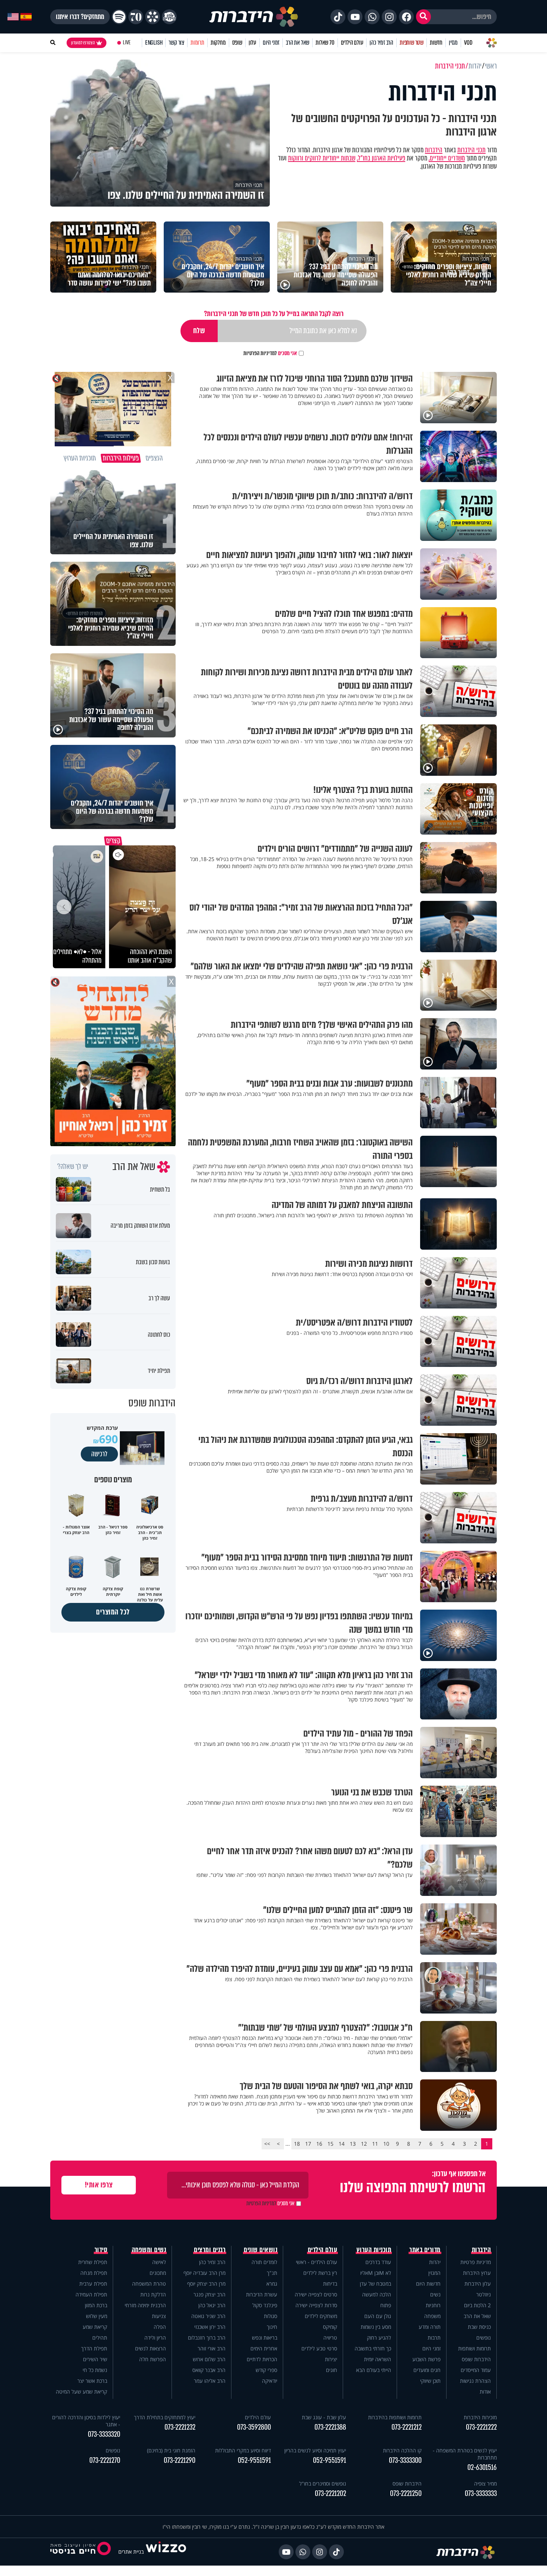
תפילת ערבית (93, 2284)
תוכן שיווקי (430, 2381)
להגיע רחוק (379, 2338)
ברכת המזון (96, 2305)
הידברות (434, 150)
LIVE (127, 43)
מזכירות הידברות (480, 2417)
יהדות (435, 2262)
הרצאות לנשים (151, 2348)
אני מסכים (270, 353)
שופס (237, 43)
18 (297, 2144)
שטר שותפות (412, 43)
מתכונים (158, 2273)
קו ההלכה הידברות (402, 2450)
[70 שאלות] (136, 17)
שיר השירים (95, 2359)
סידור (101, 2250)
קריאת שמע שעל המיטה (81, 2392)
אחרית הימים (264, 2348)
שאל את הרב (298, 43)
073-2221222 (481, 2427)
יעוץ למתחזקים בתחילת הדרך (165, 2417)
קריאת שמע (95, 2327)
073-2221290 (180, 2460)
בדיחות (330, 2284)
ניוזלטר (484, 2294)
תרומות (197, 43)
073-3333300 (405, 2460)
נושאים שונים (260, 2250)
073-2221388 (330, 2427)
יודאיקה (270, 2381)
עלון (252, 43)
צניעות (159, 2316)
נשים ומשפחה (149, 2250)
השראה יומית (378, 2359)
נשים (435, 2294)
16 (319, 2144)
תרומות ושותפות (474, 2348)
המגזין (434, 2273)
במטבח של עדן (375, 2284)
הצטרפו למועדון (83, 43)
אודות (485, 2392)
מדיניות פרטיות (476, 2262)
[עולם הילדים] (169, 17)
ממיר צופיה (485, 2483)
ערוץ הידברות (477, 2273)
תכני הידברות (471, 150)
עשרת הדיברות (262, 2294)
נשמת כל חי (95, 2370)
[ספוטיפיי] (119, 17)
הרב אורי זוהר (212, 2348)
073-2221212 (407, 2427)
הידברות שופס (476, 2359)
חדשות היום (428, 2284)
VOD (468, 43)
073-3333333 (481, 2494)
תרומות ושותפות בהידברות (395, 2417)
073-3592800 (254, 2427)
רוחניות (433, 2305)
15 (330, 2144)
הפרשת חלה (153, 2359)
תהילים (100, 2338)
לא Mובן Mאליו (376, 2273)
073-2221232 (180, 2427)
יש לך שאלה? (73, 1167)
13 (353, 2144)
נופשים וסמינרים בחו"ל (323, 2483)
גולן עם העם (378, 2316)
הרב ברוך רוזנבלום (207, 2338)
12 (364, 2144)
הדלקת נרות (153, 2294)
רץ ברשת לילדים (320, 2273)
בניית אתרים (131, 2552)
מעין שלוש (97, 2316)
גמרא (272, 2284)
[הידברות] (254, 17)
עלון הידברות (478, 2284)
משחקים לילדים (321, 2316)
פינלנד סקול (265, 2305)
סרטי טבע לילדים (319, 2348)
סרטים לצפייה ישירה (316, 2294)
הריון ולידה (155, 2338)
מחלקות (218, 43)
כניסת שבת (479, 2327)
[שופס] (153, 17)
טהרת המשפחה (149, 2284)
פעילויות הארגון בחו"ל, (381, 158)
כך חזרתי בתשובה (373, 2348)
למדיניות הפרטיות (260, 353)
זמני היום (271, 43)
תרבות (434, 2338)
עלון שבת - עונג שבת (324, 2417)
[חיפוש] (423, 17)
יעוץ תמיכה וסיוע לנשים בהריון (315, 2450)
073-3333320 (104, 2434)
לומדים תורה (264, 2262)
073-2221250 (406, 2494)
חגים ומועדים (427, 2370)
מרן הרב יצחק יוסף (206, 2284)
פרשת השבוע (426, 2359)
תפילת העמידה (91, 2294)
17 (308, 2144)
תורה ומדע (430, 2327)
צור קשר (176, 43)
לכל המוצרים (113, 1612)
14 (342, 2144)
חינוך (272, 2327)
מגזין (453, 43)
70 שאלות (325, 43)
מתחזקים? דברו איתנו (80, 17)
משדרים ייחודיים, (447, 158)
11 (375, 2144)
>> (267, 2144)
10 (386, 2144)
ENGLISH (154, 43)
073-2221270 (105, 2460)
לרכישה (99, 1454)
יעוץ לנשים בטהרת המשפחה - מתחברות (465, 2454)
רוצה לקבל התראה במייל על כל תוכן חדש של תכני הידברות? (274, 314)
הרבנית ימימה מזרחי (145, 2305)
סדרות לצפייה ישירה (316, 2305)
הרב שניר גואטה (208, 2316)
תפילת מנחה (94, 2273)
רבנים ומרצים (210, 2250)
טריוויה (330, 2338)
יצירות (331, 2359)
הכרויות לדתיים (262, 2359)
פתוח (386, 2305)
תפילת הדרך (94, 2348)
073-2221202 (330, 2494)
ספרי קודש (266, 2370)
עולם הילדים (352, 43)
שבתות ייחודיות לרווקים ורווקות (322, 158)
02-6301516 (482, 2467)
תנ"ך (272, 2273)
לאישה (159, 2262)
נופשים (484, 2338)
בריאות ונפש (265, 2338)
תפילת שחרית (93, 2262)
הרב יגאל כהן (212, 2305)
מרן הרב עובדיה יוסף (204, 2273)
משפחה (432, 2316)
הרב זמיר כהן (381, 43)
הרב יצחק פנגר (209, 2294)
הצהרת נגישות (475, 2381)
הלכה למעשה (377, 2294)
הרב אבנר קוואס (209, 2370)
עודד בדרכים (378, 2262)
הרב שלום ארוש (209, 2359)
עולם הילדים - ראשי (316, 2262)
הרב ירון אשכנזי (210, 2327)
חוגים (332, 2370)
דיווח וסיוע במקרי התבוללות (243, 2450)
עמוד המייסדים (476, 2370)
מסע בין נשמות (376, 2327)
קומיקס (330, 2327)
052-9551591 (330, 2460)
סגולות (271, 2316)
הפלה (160, 2327)
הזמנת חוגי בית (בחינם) (171, 2450)
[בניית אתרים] (166, 2552)
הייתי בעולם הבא (374, 2370)
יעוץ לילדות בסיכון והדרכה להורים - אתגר (86, 2421)
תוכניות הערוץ (374, 2250)
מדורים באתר (425, 2250)
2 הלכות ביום (477, 2305)
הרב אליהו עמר (210, 2381)
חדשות (436, 43)
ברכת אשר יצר (92, 2381)
